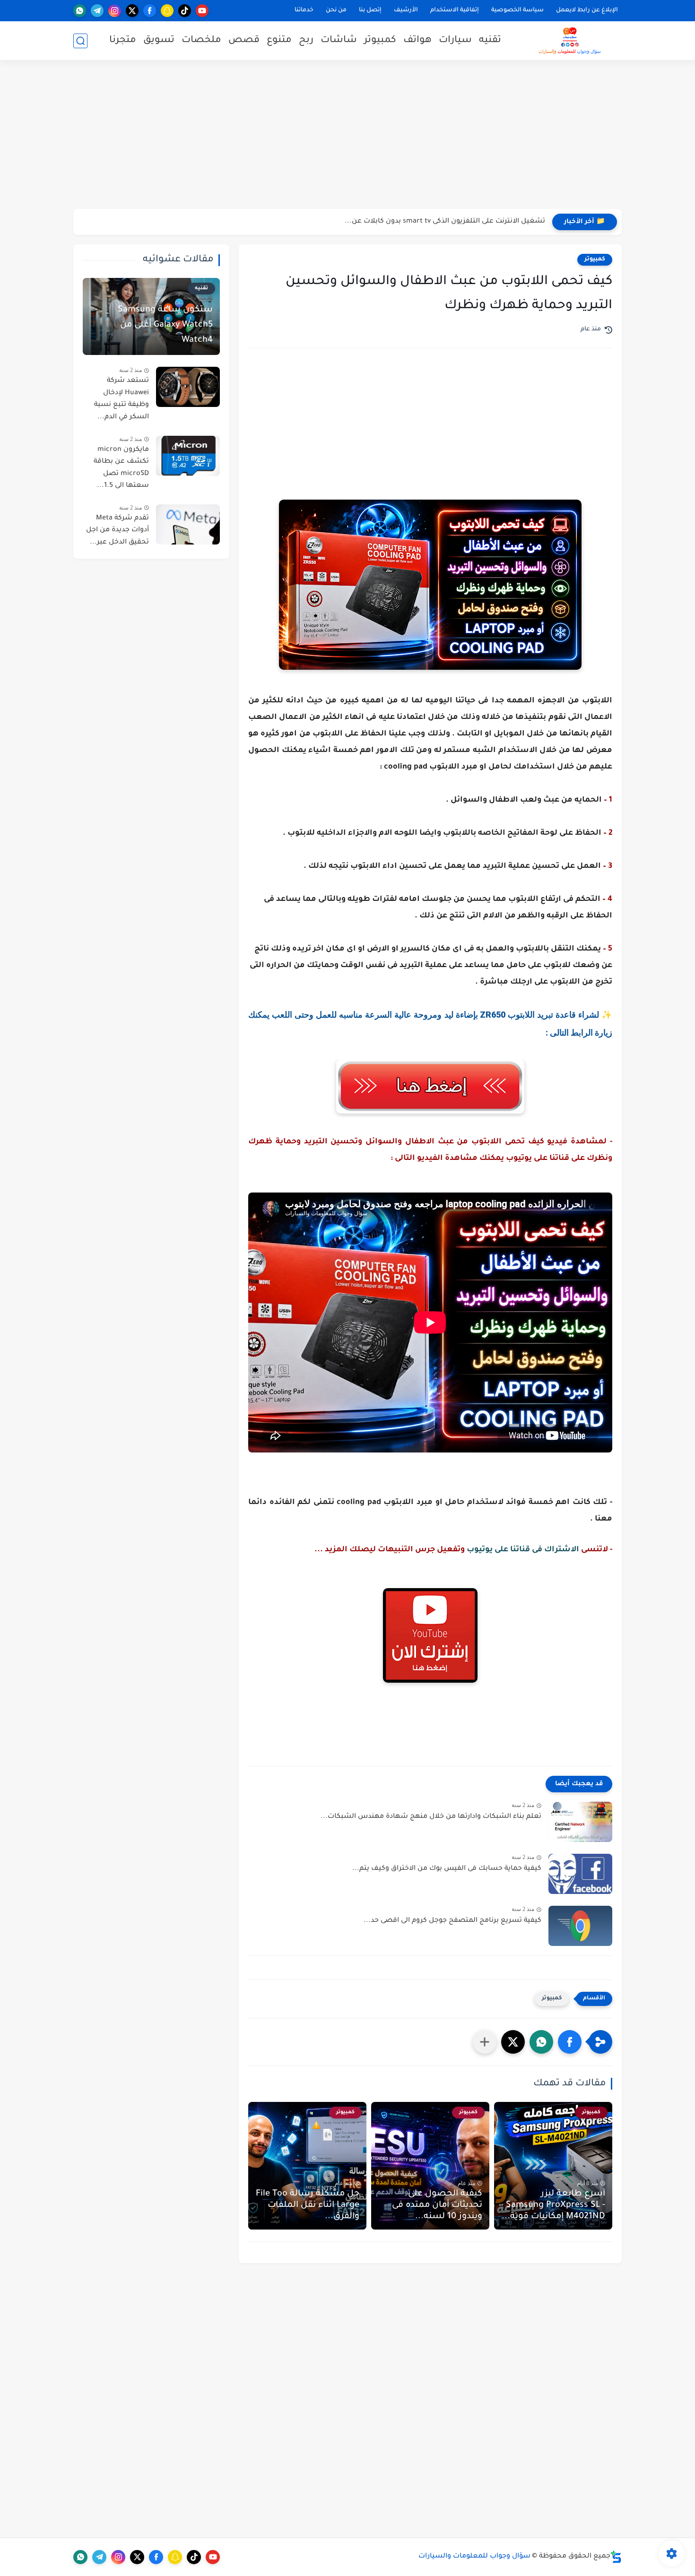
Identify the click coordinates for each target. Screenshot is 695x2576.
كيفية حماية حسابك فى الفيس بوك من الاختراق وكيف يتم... (447, 1869)
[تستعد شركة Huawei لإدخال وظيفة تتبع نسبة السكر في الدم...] (188, 387)
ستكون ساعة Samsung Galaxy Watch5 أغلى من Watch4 (165, 325)
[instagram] (115, 11)
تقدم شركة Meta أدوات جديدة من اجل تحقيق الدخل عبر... (117, 531)
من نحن (336, 10)
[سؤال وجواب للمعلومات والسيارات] (570, 41)
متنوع (279, 41)
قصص (244, 41)
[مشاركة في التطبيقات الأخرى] (485, 2042)
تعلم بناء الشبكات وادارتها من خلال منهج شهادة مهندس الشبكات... (431, 1817)
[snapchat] (167, 11)
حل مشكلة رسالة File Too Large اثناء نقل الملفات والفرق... (308, 2205)
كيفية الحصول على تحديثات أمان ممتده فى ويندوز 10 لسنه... (437, 2205)
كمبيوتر (380, 41)
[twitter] (132, 11)
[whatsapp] (80, 11)
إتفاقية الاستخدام (455, 10)
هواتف (417, 41)
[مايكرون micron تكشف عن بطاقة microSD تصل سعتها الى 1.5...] (188, 456)
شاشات (339, 41)
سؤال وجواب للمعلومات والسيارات (474, 2557)
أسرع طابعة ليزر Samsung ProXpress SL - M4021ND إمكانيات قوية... (553, 2205)
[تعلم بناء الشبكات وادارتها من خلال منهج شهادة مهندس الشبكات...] (580, 1822)
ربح (306, 41)
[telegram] (97, 11)
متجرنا (123, 41)
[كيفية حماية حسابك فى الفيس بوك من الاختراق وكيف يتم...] (580, 1874)
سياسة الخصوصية (517, 10)
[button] (570, 2042)
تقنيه (490, 41)
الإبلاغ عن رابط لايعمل (587, 10)
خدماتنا (304, 10)
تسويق (159, 41)
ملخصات (201, 41)
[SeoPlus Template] (616, 2557)
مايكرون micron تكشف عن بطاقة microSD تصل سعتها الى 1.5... (121, 468)
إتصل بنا (370, 10)
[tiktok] (185, 11)
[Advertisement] (347, 136)
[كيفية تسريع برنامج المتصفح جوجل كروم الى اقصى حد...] (580, 1926)
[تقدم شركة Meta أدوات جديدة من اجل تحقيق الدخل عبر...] (188, 524)
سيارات (455, 41)
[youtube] (202, 11)
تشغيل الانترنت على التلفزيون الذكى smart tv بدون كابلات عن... (445, 222)
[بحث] (80, 41)
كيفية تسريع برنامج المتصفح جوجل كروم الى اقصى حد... (452, 1921)
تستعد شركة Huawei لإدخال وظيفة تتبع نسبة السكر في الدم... (122, 399)
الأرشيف (406, 10)
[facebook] (150, 11)
